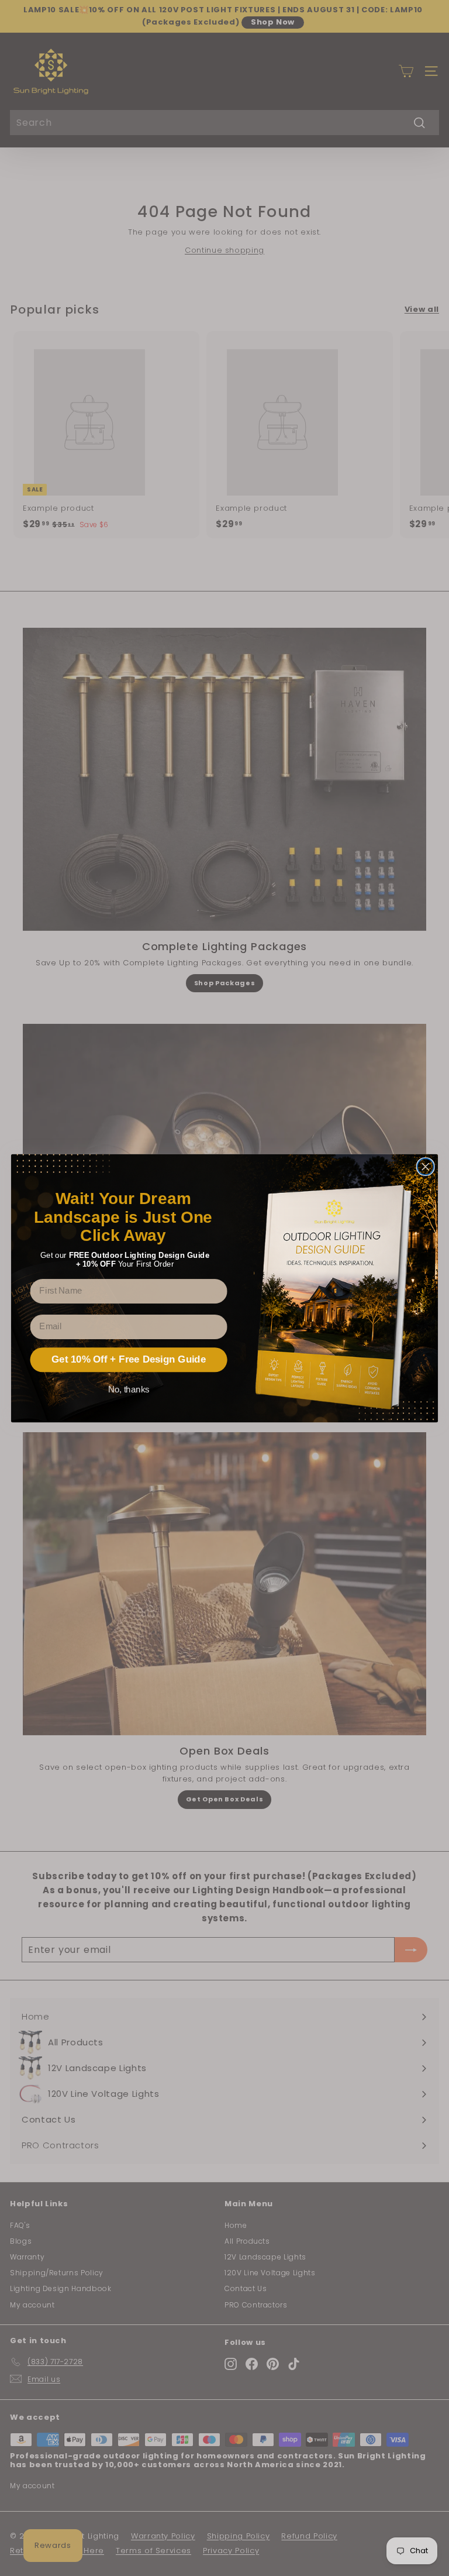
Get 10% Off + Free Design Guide (129, 1359)
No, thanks (129, 1389)
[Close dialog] (426, 1167)
